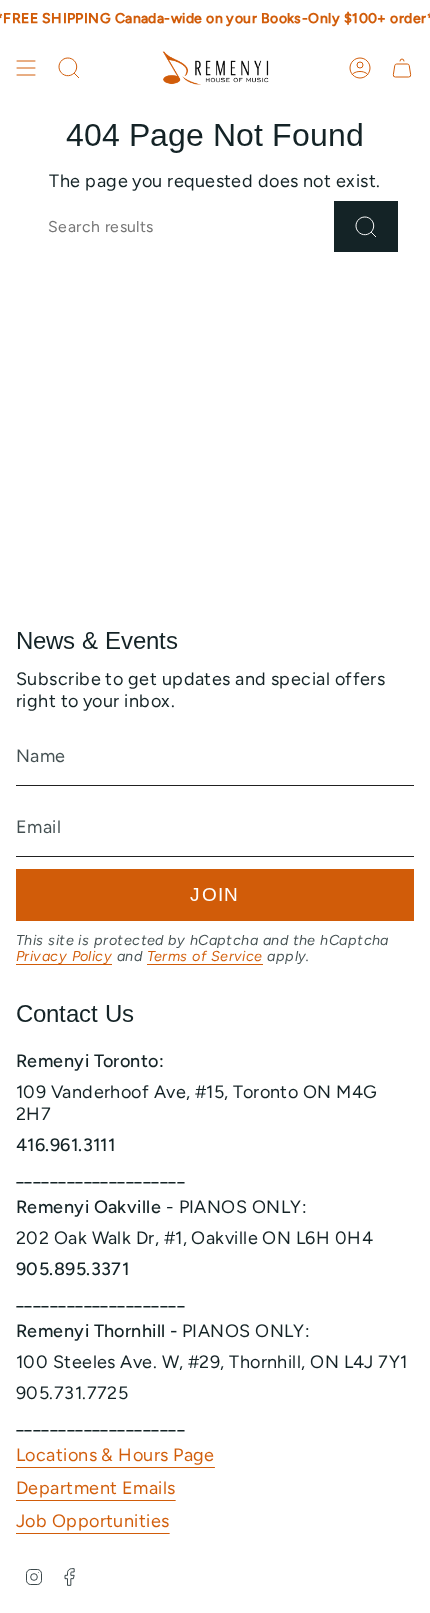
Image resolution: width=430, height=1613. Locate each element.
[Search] (366, 226)
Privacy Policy (64, 956)
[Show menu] (26, 68)
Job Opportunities (93, 1521)
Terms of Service (205, 956)
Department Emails (96, 1488)
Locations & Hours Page (115, 1455)
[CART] (402, 68)
